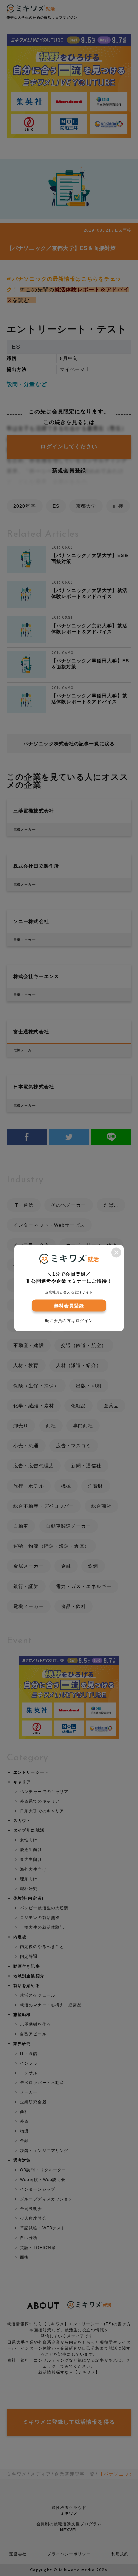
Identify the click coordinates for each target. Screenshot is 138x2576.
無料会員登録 (69, 1305)
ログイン (84, 1320)
